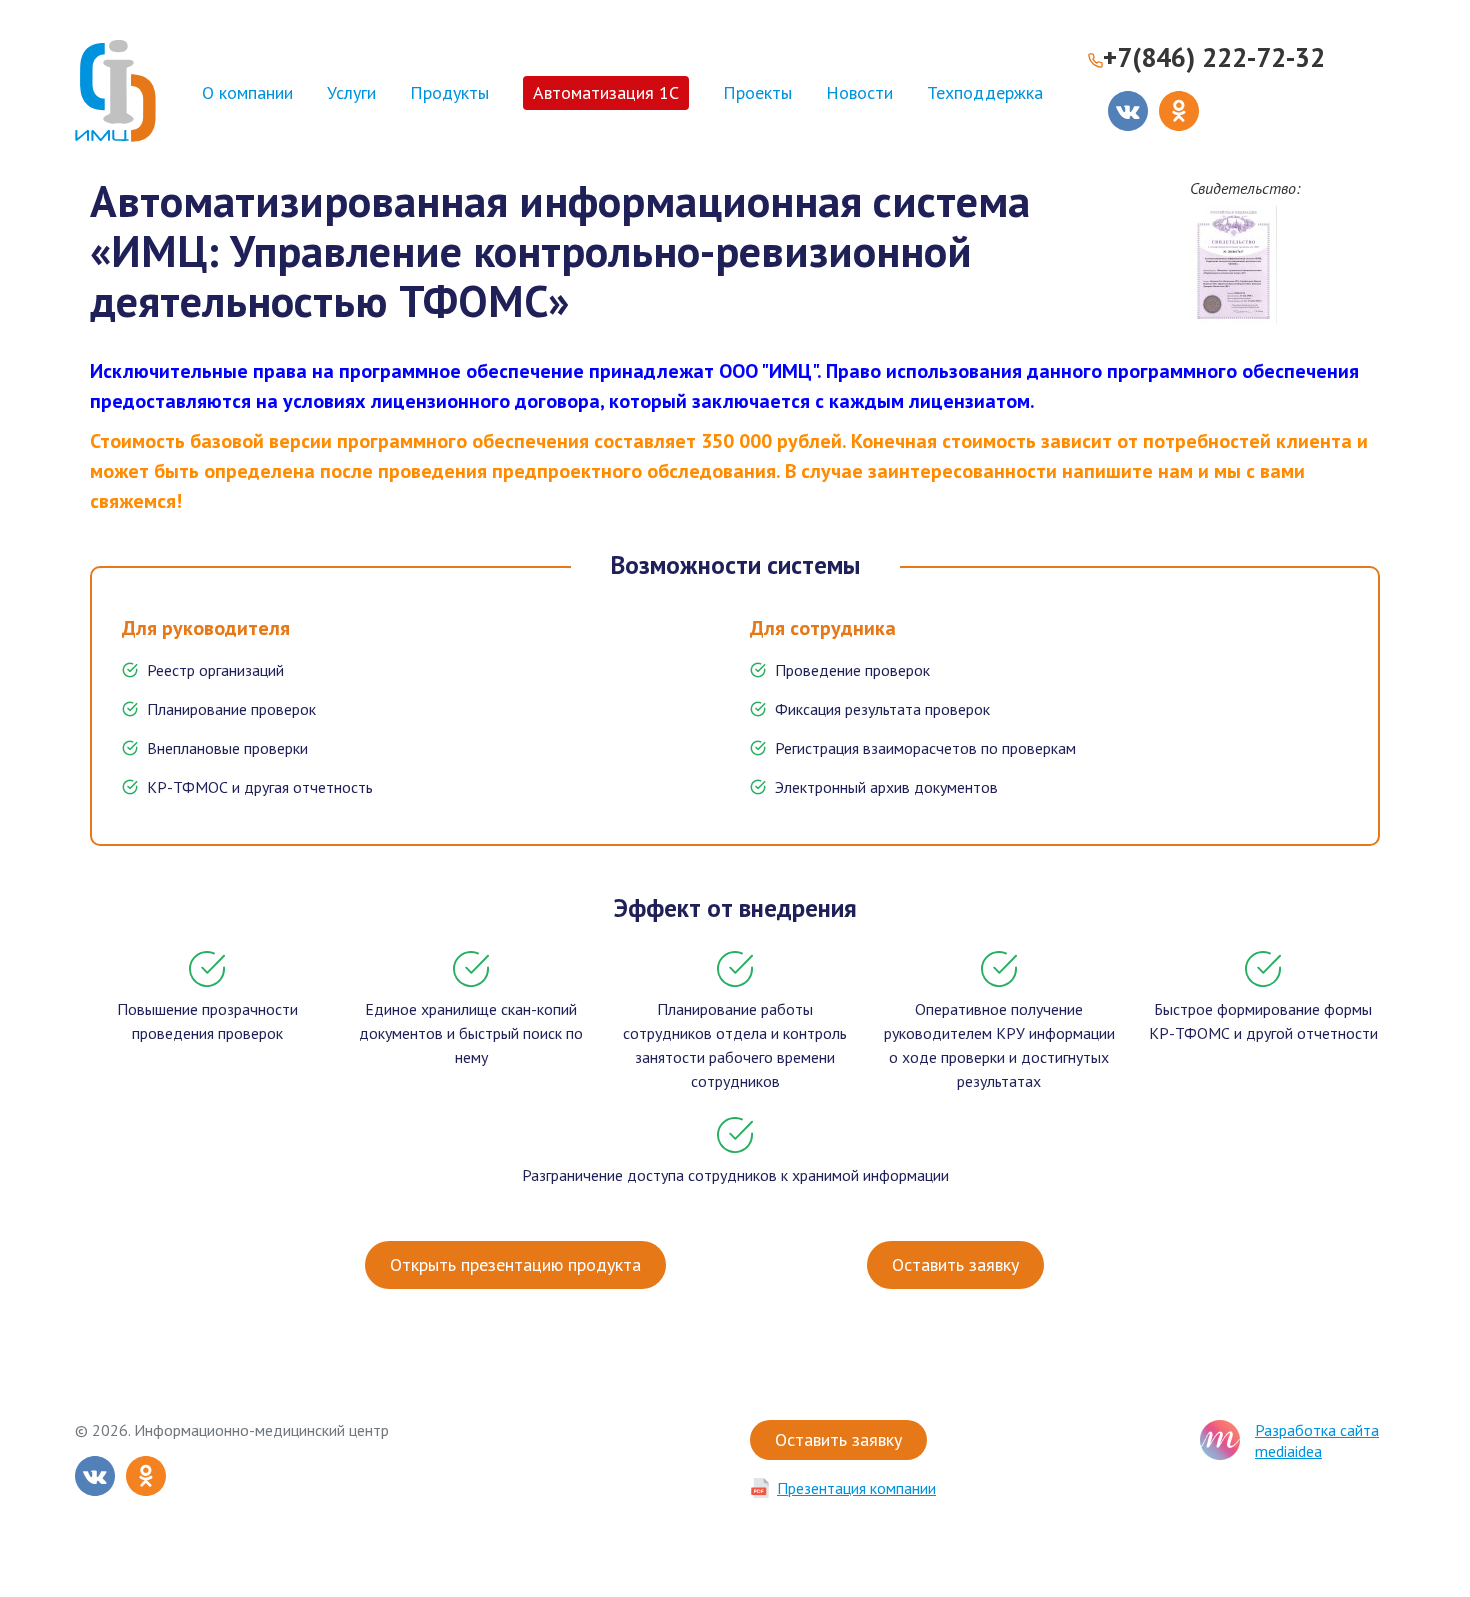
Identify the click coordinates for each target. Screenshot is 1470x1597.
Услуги (351, 92)
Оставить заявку (955, 1264)
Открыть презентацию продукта (515, 1264)
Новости (859, 92)
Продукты (449, 92)
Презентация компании (856, 1488)
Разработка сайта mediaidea (1317, 1440)
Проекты (757, 92)
